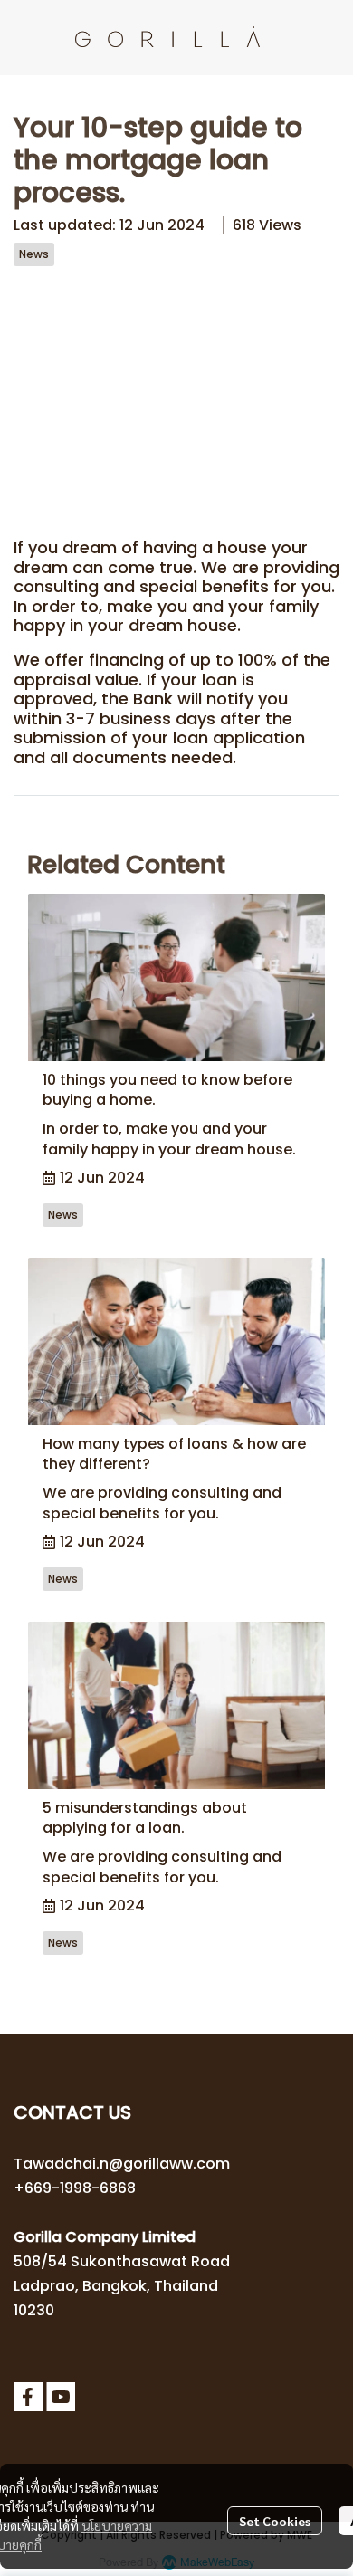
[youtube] (61, 2397)
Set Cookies (275, 2521)
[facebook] (28, 2397)
